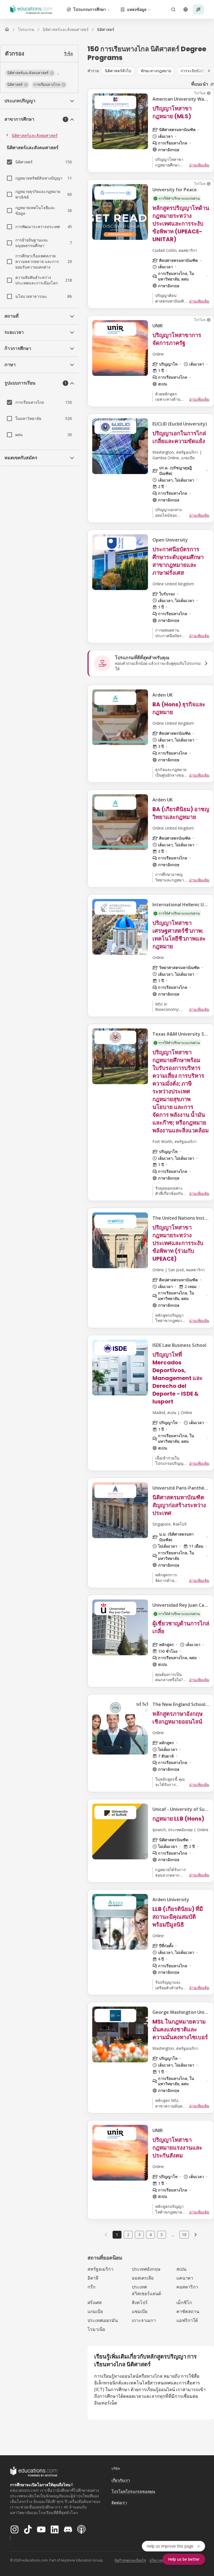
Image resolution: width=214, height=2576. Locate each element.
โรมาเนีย (96, 2329)
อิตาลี (93, 2278)
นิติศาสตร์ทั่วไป (118, 71)
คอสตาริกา (187, 2287)
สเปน (181, 2269)
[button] (30, 73)
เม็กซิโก (184, 2302)
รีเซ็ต (69, 53)
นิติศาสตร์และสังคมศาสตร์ (35, 135)
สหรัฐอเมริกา (100, 2269)
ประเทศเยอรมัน (103, 2320)
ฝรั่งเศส (95, 2302)
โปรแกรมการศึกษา (90, 9)
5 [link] (162, 2235)
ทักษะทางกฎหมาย (156, 71)
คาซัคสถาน (188, 2311)
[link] (106, 30)
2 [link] (128, 2235)
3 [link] (139, 2235)
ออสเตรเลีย (143, 2278)
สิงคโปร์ (140, 2302)
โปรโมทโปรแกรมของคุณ (133, 2491)
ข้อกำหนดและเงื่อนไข (130, 2560)
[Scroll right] (209, 71)
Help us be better (184, 2559)
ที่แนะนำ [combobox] (200, 84)
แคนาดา (185, 2278)
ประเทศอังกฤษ (146, 2269)
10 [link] (184, 2235)
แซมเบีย (140, 2311)
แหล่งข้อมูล (137, 9)
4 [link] (150, 2235)
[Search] (173, 9)
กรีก (92, 2287)
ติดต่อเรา (119, 2503)
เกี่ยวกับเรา (121, 2480)
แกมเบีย (95, 2311)
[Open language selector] (186, 9)
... (173, 2235)
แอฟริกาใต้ (187, 2320)
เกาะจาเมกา (144, 2320)
